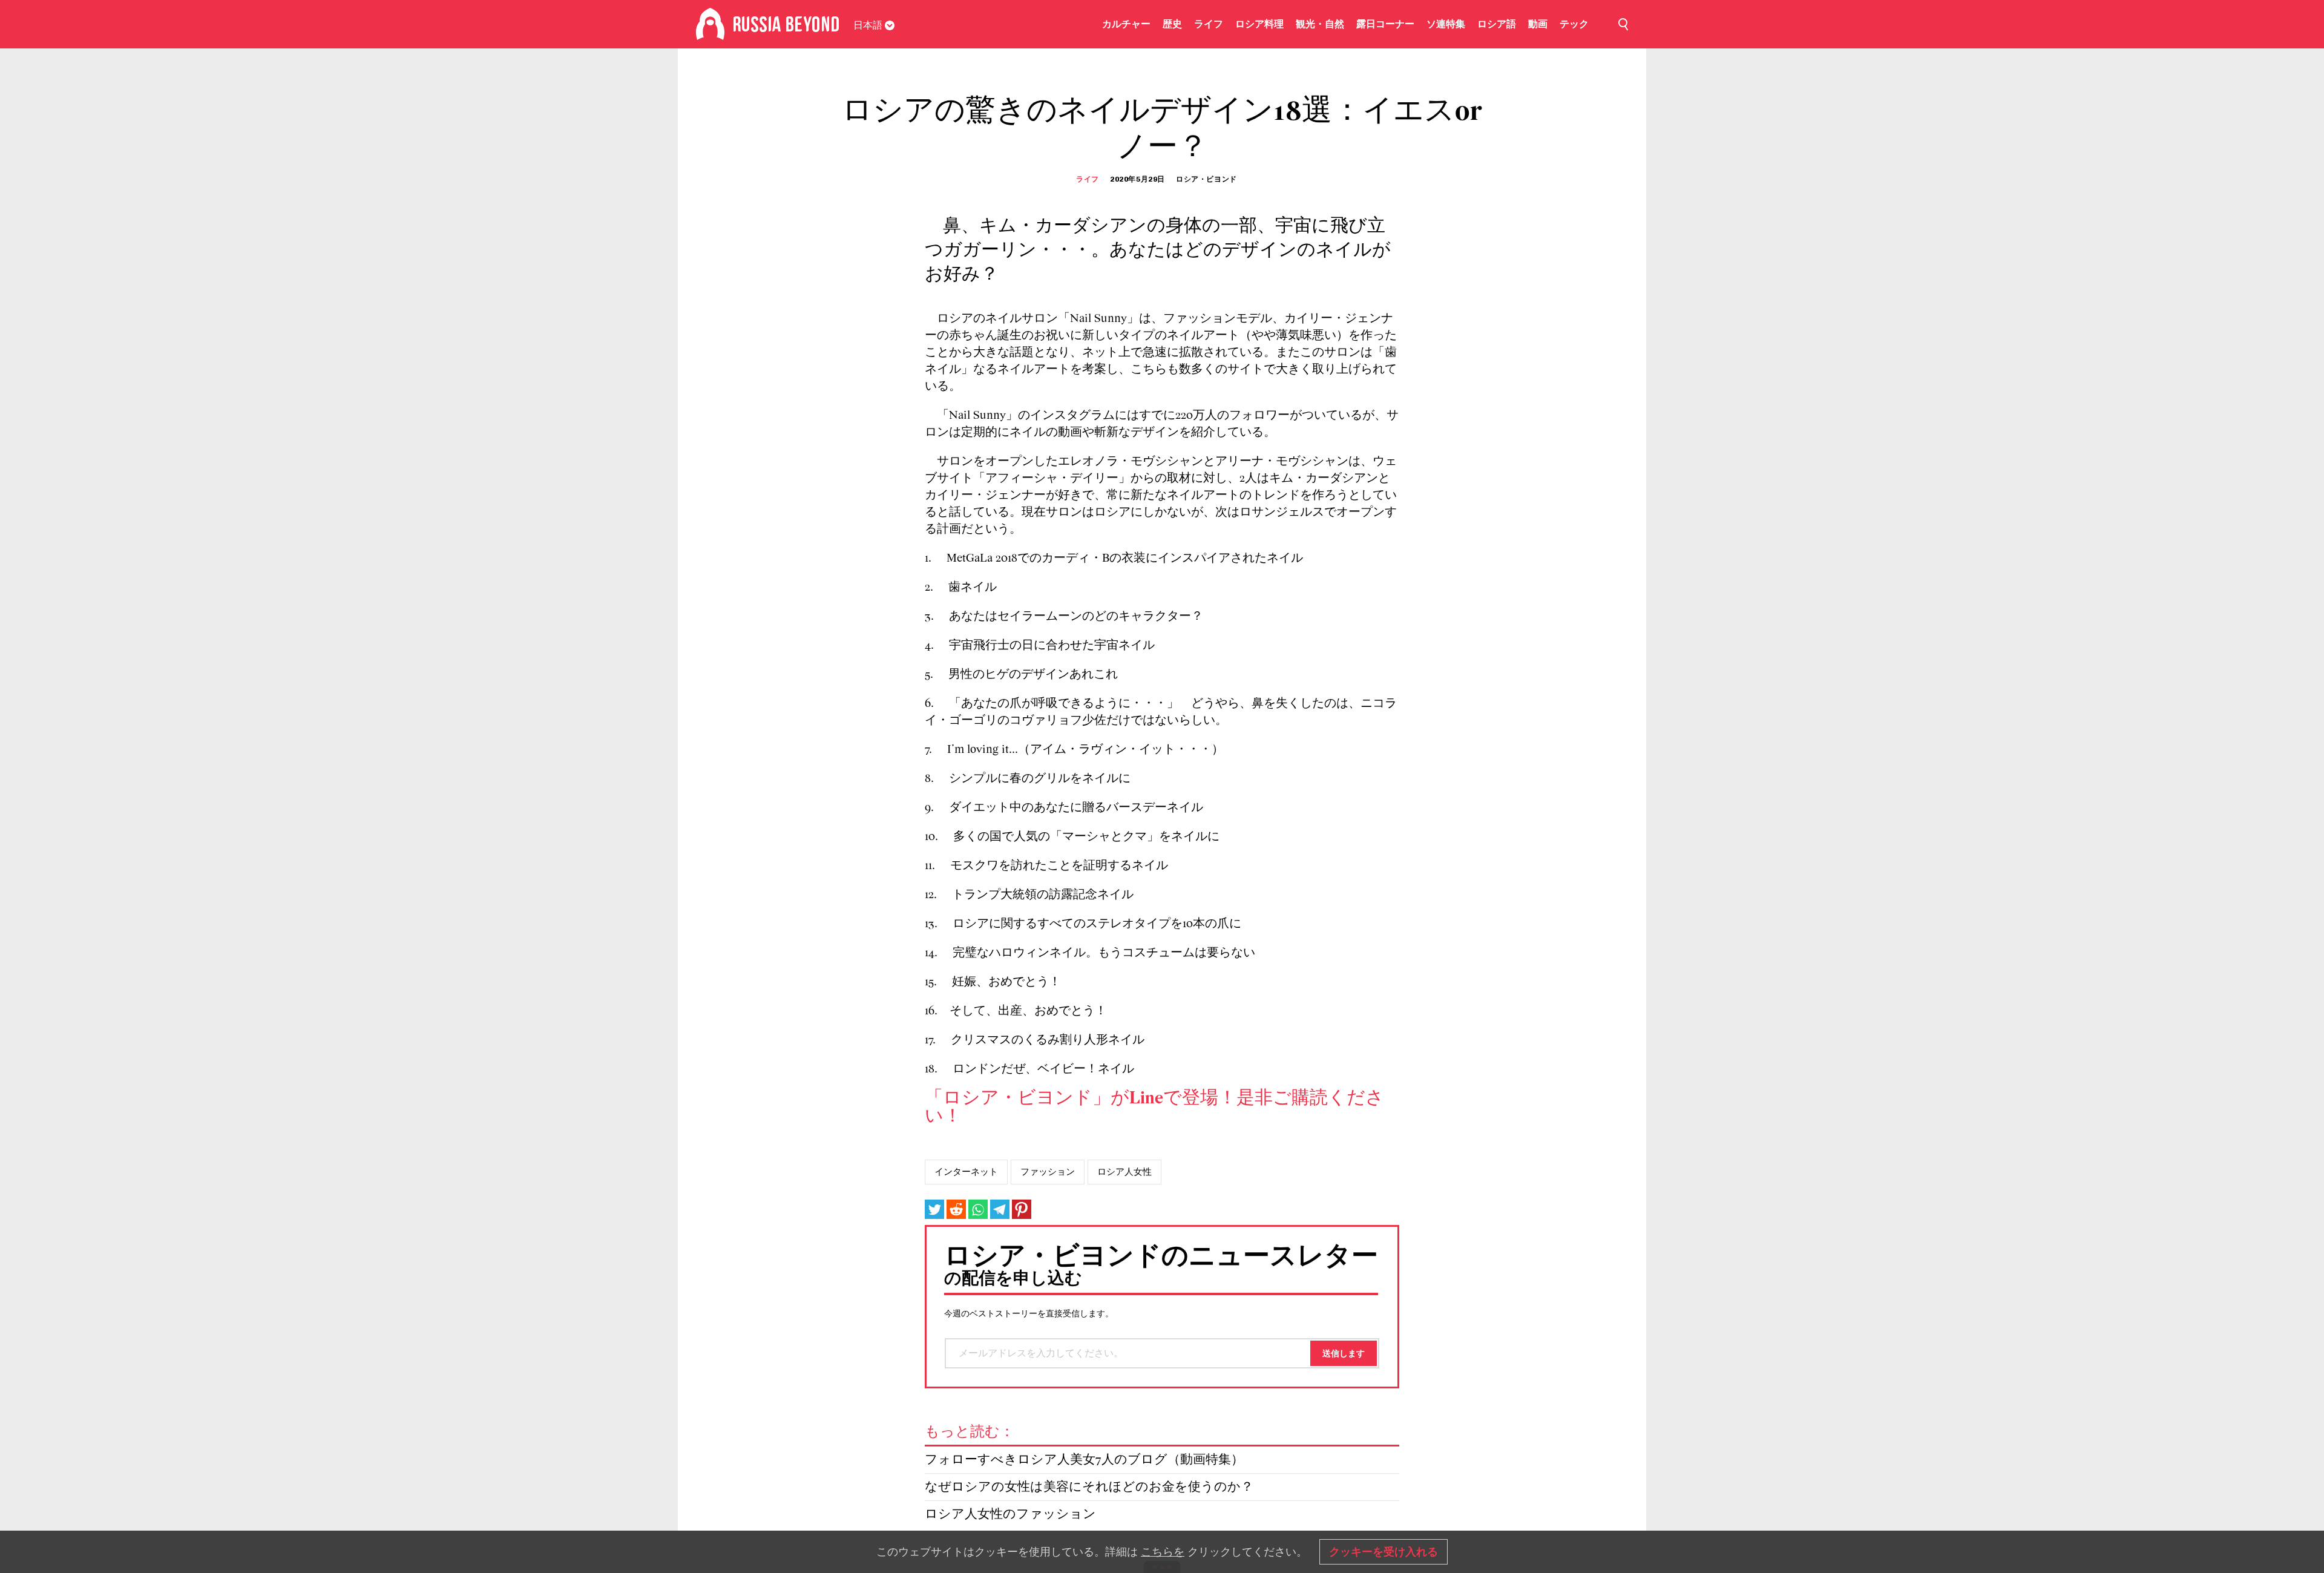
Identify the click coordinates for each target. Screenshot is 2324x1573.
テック (1574, 24)
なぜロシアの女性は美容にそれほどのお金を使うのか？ (1089, 1487)
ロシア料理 (1259, 24)
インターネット (966, 1172)
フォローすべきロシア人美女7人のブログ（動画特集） (1084, 1460)
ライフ (1209, 24)
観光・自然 (1320, 24)
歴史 (1172, 24)
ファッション (1048, 1172)
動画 (1538, 24)
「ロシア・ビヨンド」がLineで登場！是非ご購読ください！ (1154, 1108)
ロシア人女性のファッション (1010, 1515)
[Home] (710, 24)
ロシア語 (1497, 24)
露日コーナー (1385, 24)
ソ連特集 (1446, 24)
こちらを (1163, 1552)
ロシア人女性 (1124, 1172)
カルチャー (1126, 24)
